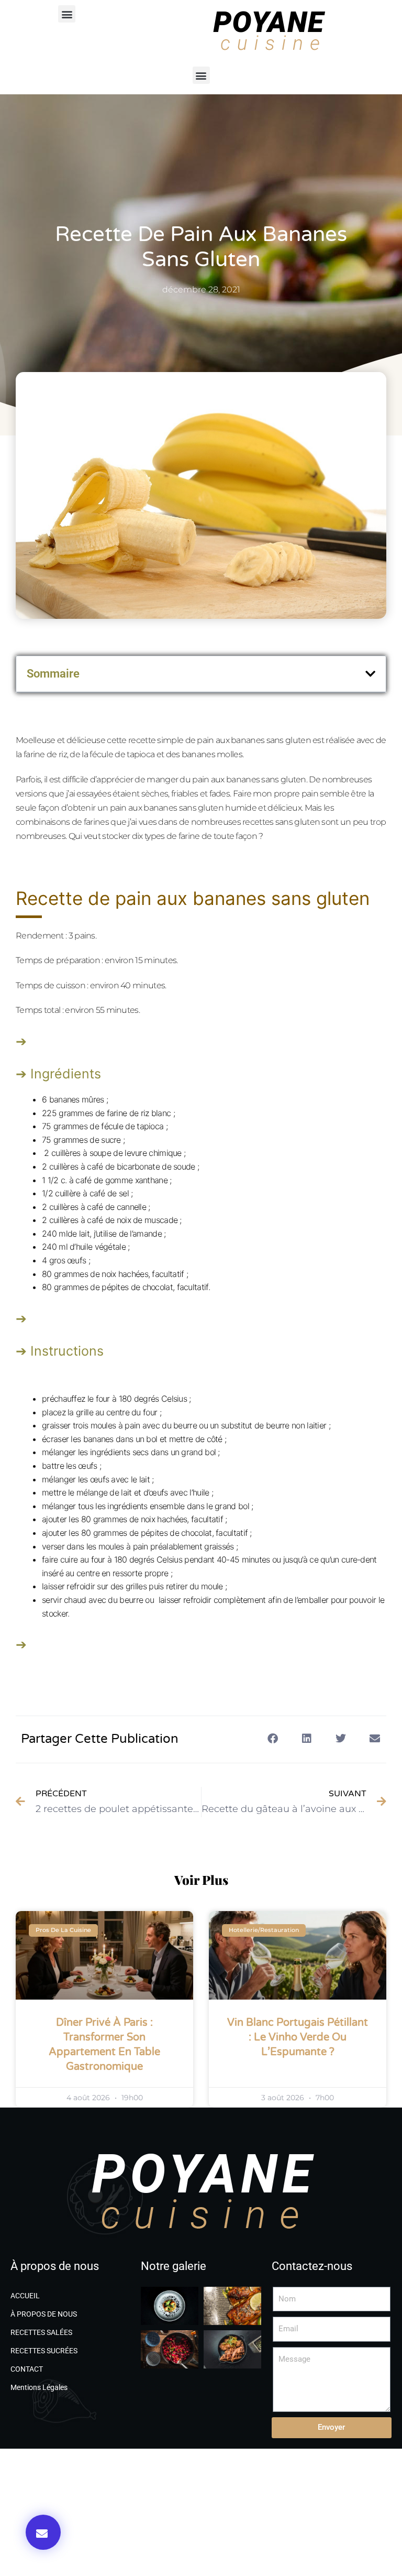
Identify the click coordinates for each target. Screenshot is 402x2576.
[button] (67, 14)
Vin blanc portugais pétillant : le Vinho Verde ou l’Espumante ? (298, 2037)
